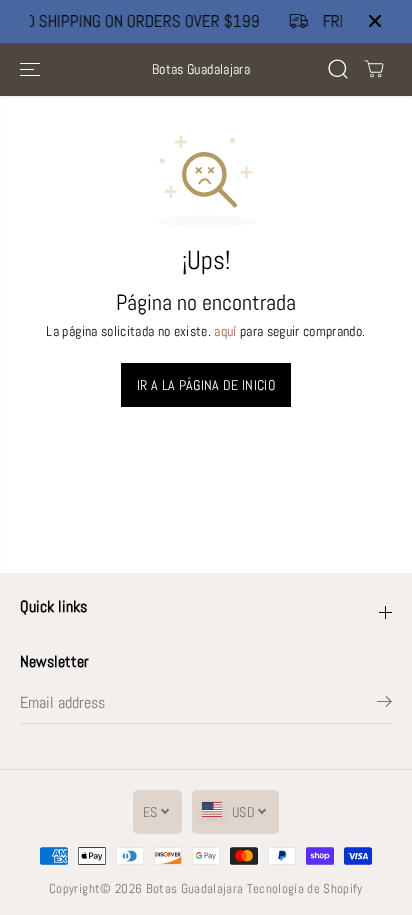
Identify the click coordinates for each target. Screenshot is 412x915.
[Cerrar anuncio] (375, 21)
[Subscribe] (384, 705)
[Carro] (374, 69)
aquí (225, 331)
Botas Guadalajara (195, 888)
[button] (32, 69)
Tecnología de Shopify (305, 888)
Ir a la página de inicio (206, 385)
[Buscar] (338, 69)
